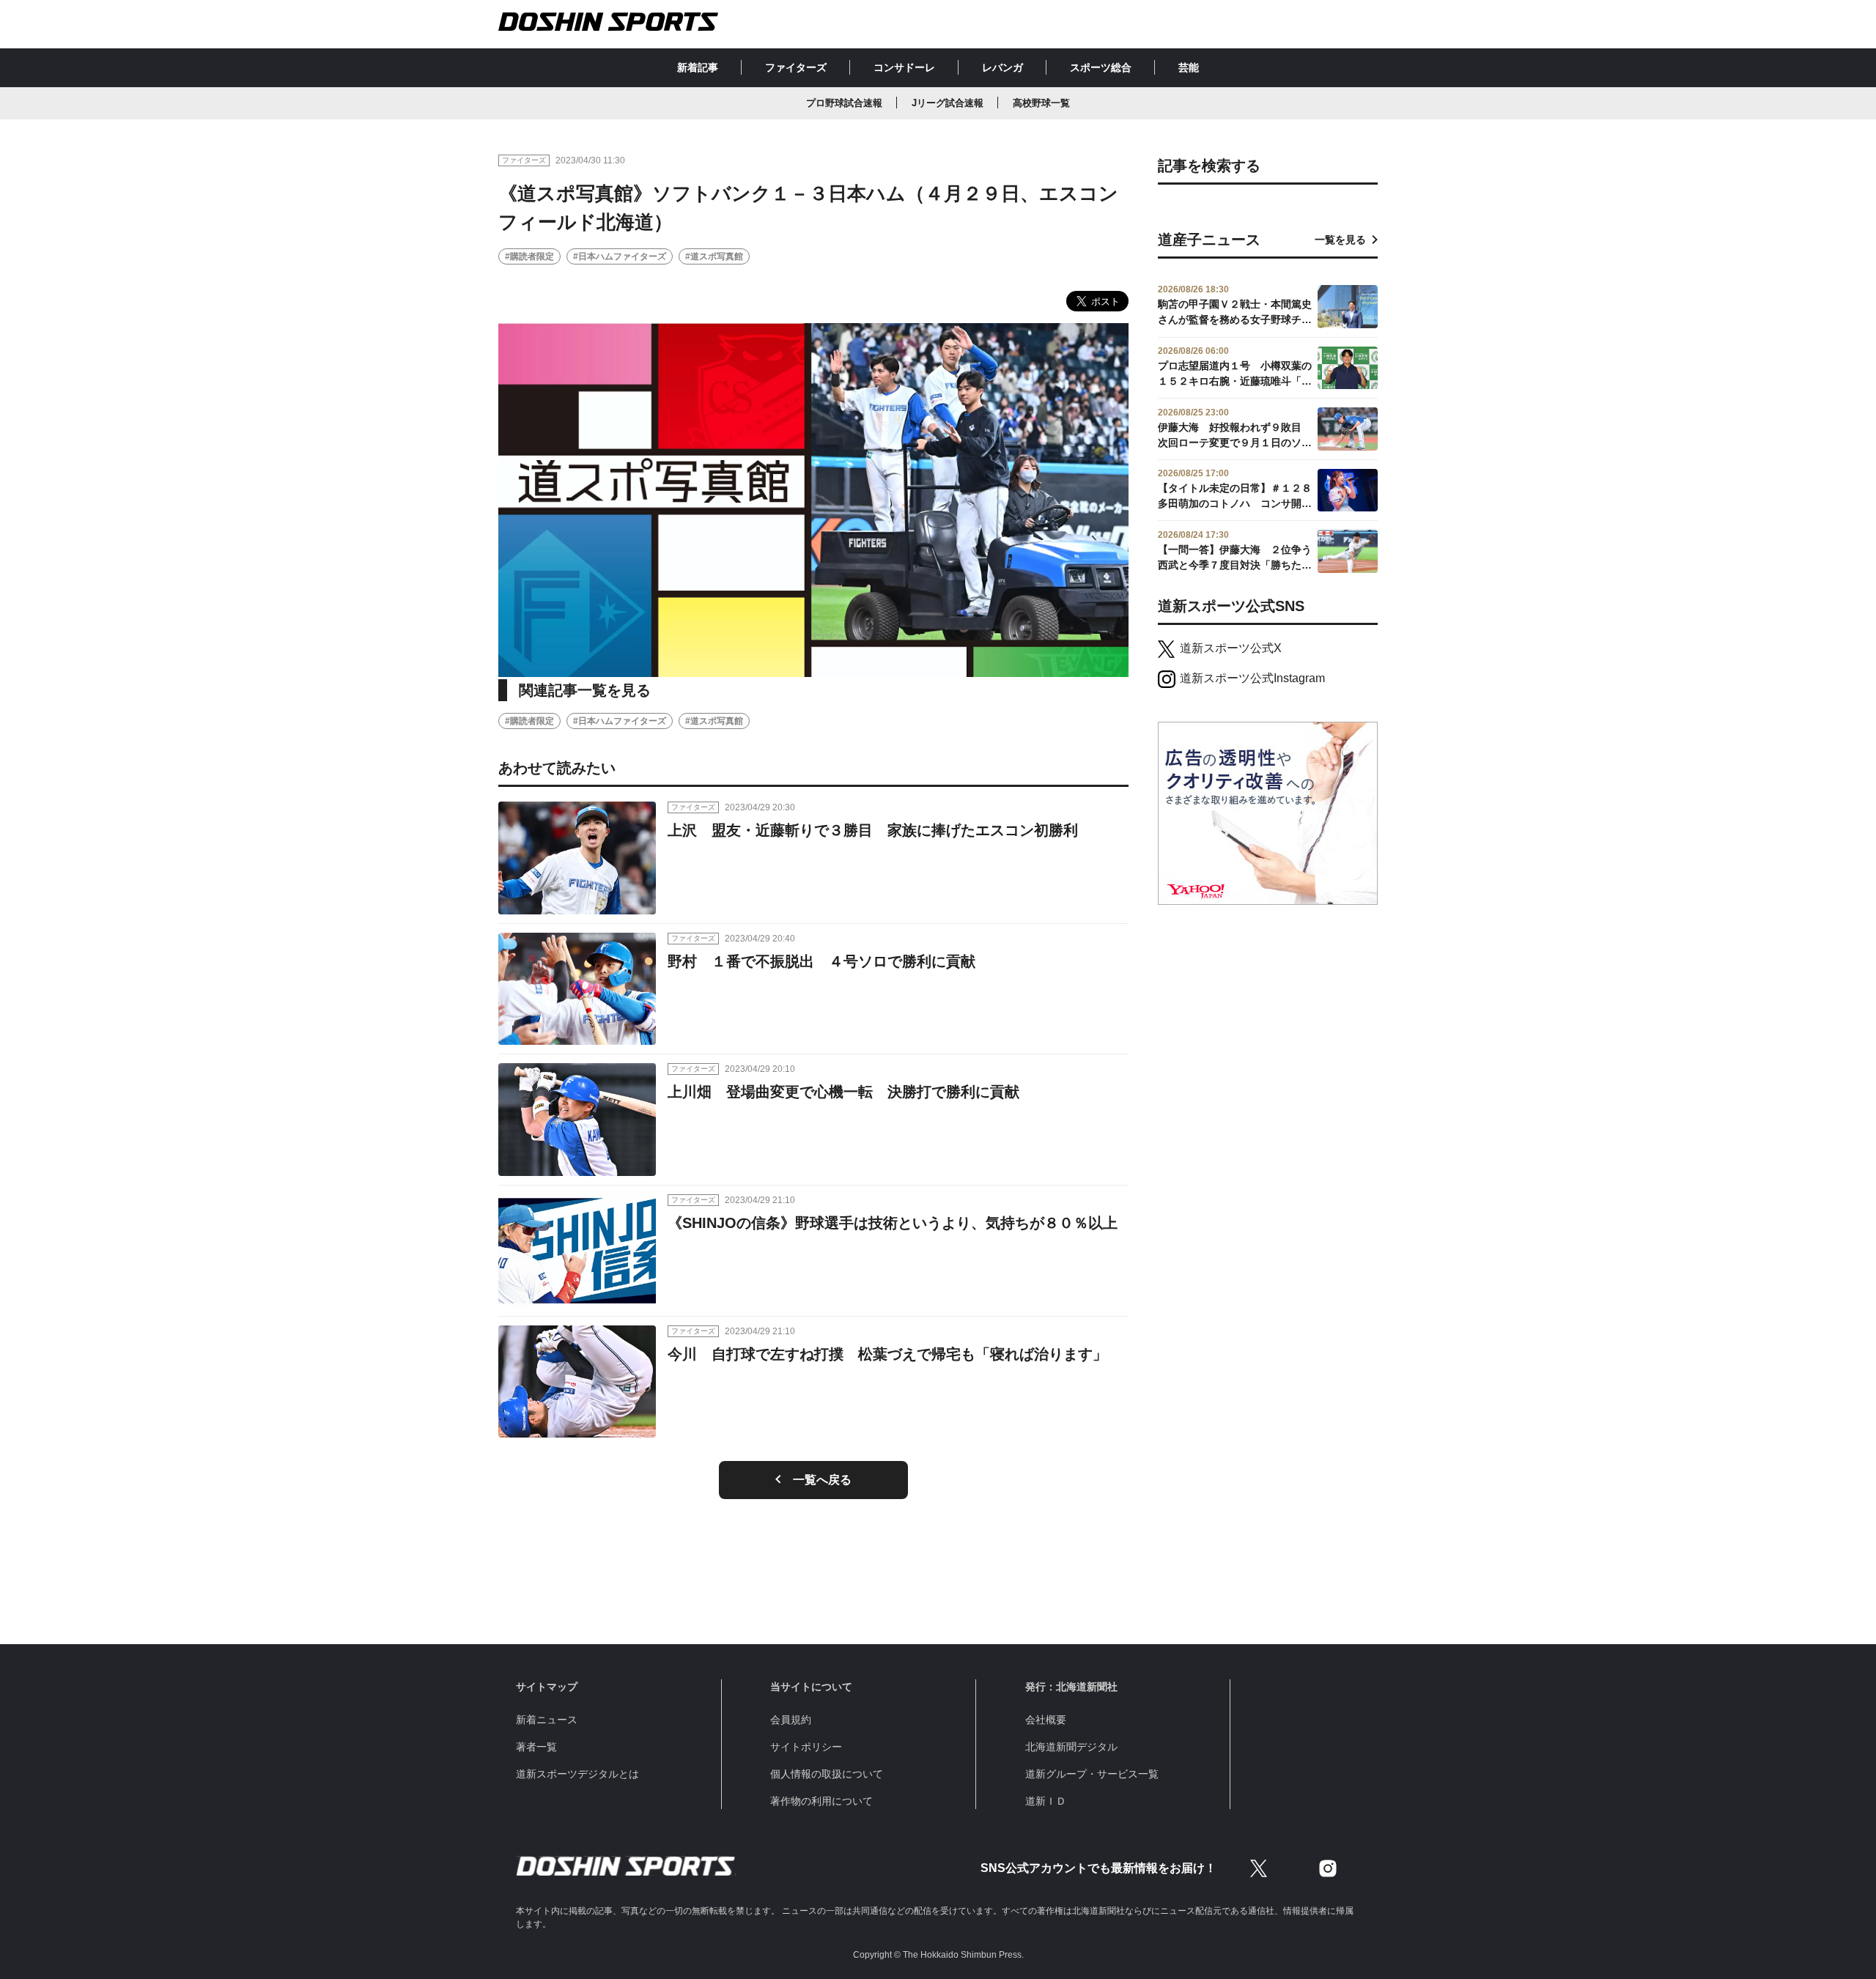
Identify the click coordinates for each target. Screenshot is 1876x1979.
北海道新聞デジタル (1071, 1747)
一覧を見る (1340, 240)
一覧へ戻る (822, 1480)
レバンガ (1002, 67)
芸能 (1189, 67)
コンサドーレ (904, 67)
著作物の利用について (821, 1801)
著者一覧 (536, 1747)
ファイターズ (796, 67)
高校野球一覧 (1041, 103)
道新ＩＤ (1046, 1801)
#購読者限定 (529, 256)
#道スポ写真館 (714, 256)
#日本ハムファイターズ (620, 256)
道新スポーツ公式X (1231, 648)
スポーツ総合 (1101, 67)
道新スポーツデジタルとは (577, 1774)
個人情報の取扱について (827, 1774)
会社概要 (1046, 1720)
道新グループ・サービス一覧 (1092, 1774)
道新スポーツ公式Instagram (1252, 678)
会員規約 (791, 1720)
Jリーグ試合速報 (948, 103)
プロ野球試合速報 (844, 103)
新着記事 (698, 67)
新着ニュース (547, 1720)
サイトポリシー (806, 1747)
